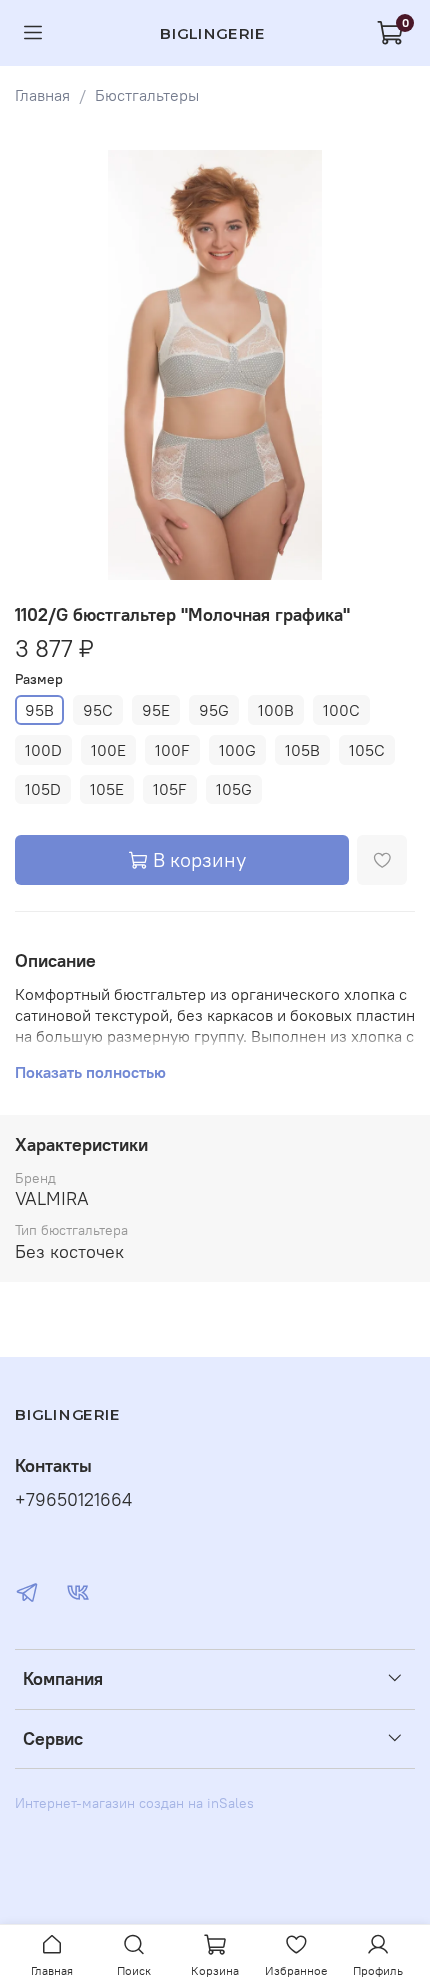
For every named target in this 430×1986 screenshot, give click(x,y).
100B (276, 710)
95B (39, 710)
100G (237, 750)
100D (43, 750)
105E (107, 789)
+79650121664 (73, 1500)
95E (156, 710)
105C (367, 750)
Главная (42, 95)
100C (341, 710)
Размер (39, 679)
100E (108, 750)
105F (170, 789)
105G (234, 789)
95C (98, 710)
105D (43, 789)
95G (214, 710)
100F (172, 750)
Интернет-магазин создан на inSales (134, 1803)
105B (302, 750)
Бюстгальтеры (147, 95)
